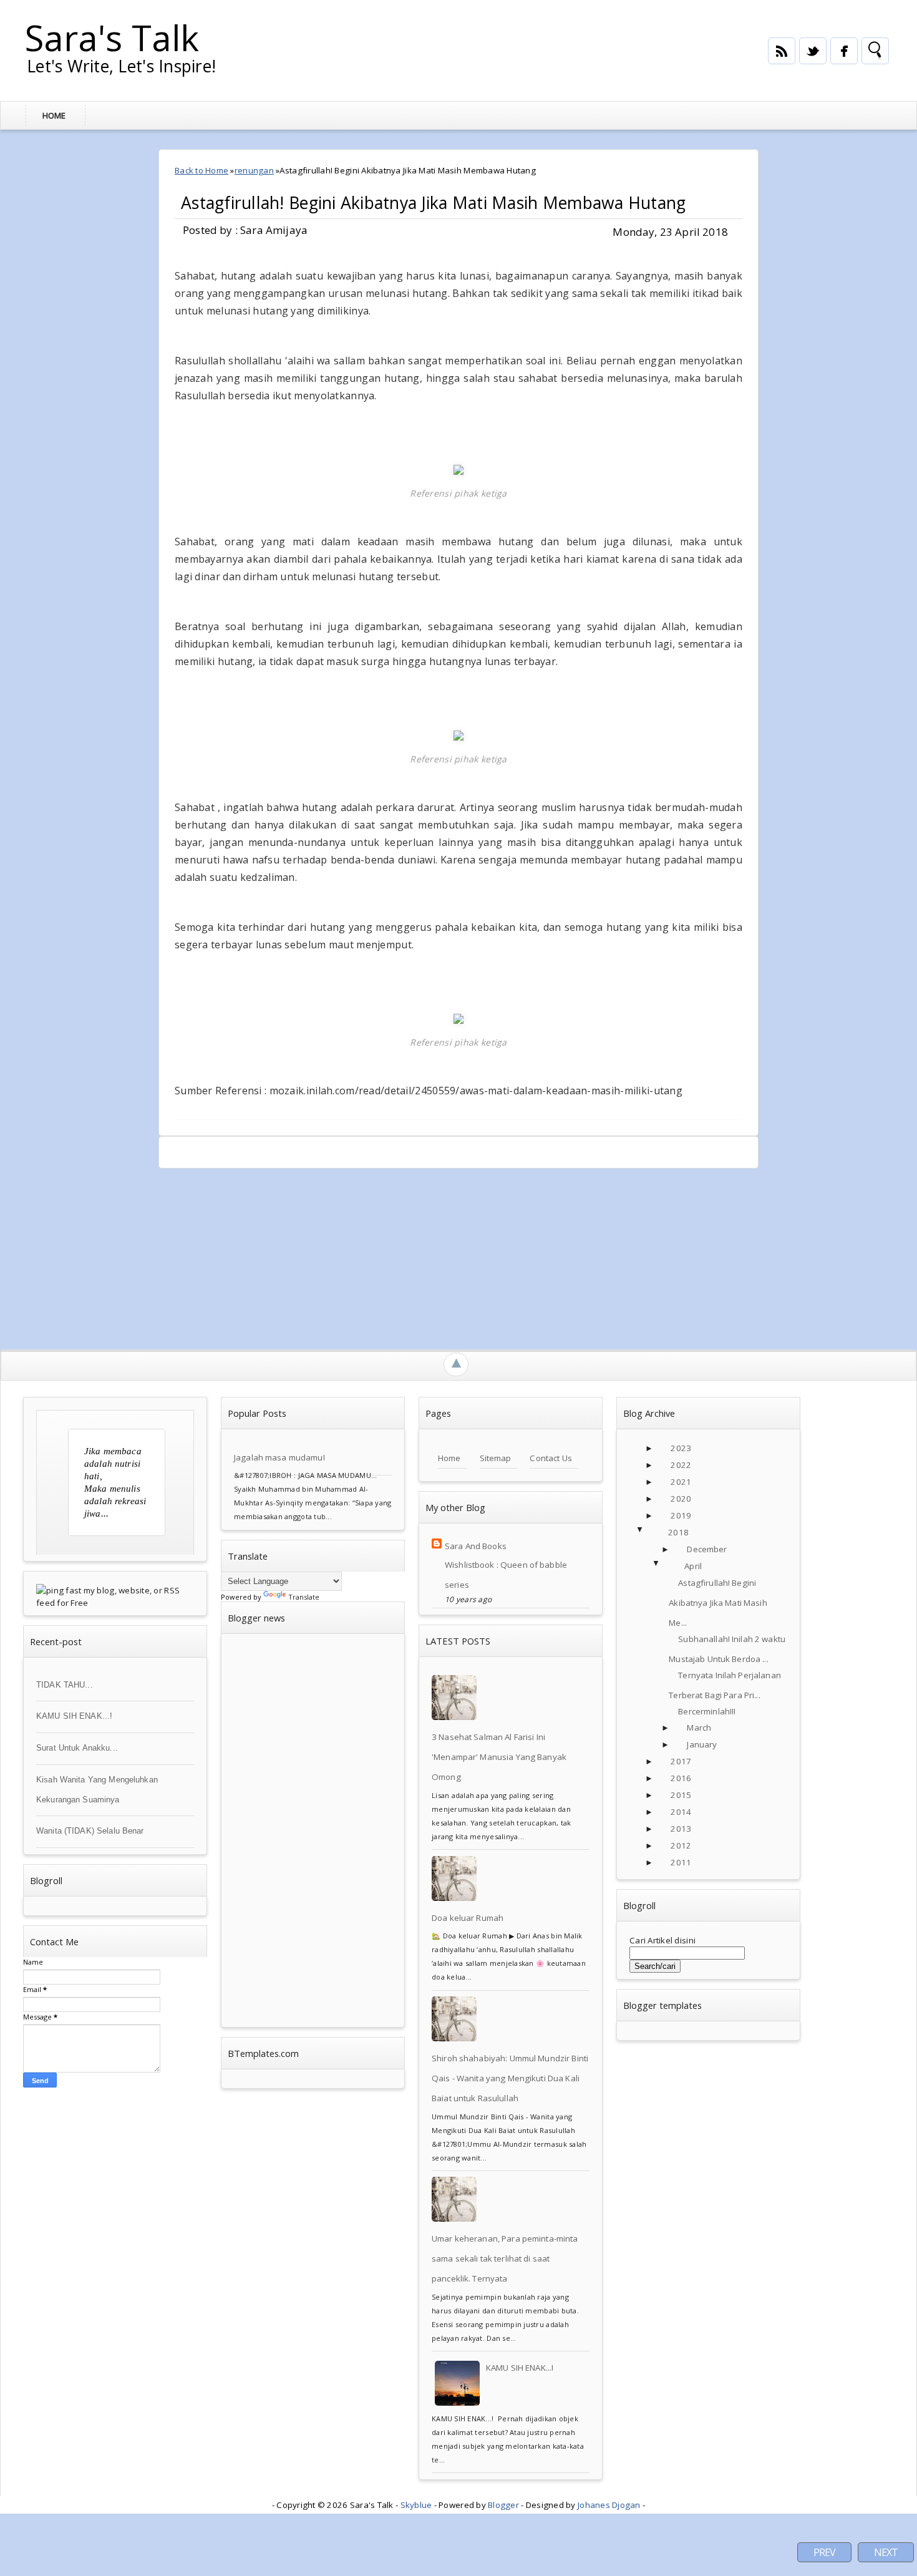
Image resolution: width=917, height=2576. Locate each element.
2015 (681, 1795)
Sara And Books (476, 1546)
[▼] (653, 1533)
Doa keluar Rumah (468, 1918)
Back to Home (201, 170)
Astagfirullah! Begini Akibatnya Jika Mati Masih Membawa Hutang (434, 203)
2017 (681, 1761)
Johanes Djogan (609, 2505)
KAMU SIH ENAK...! (74, 1716)
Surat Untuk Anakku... (77, 1748)
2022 (681, 1465)
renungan (254, 170)
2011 (681, 1862)
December (707, 1549)
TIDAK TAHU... (65, 1685)
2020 (681, 1499)
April (693, 1566)
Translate (304, 1597)
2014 (681, 1812)
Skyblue (416, 2505)
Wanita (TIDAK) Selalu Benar (90, 1831)
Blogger (503, 2505)
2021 (681, 1482)
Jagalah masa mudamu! (279, 1457)
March (699, 1728)
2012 (681, 1845)
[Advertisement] (322, 1256)
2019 (681, 1515)
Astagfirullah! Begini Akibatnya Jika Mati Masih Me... (718, 1603)
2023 (681, 1448)
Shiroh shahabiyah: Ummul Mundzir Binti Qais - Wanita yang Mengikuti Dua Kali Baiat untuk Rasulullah (510, 2078)
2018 (678, 1532)
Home (54, 115)
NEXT (886, 2552)
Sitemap (496, 1458)
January (702, 1744)
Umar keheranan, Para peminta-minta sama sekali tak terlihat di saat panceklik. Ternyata (505, 2258)
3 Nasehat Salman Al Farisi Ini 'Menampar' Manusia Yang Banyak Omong (499, 1757)
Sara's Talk (112, 37)
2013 (681, 1829)
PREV (824, 2552)
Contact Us (551, 1458)
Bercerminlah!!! (707, 1711)
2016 (681, 1778)
